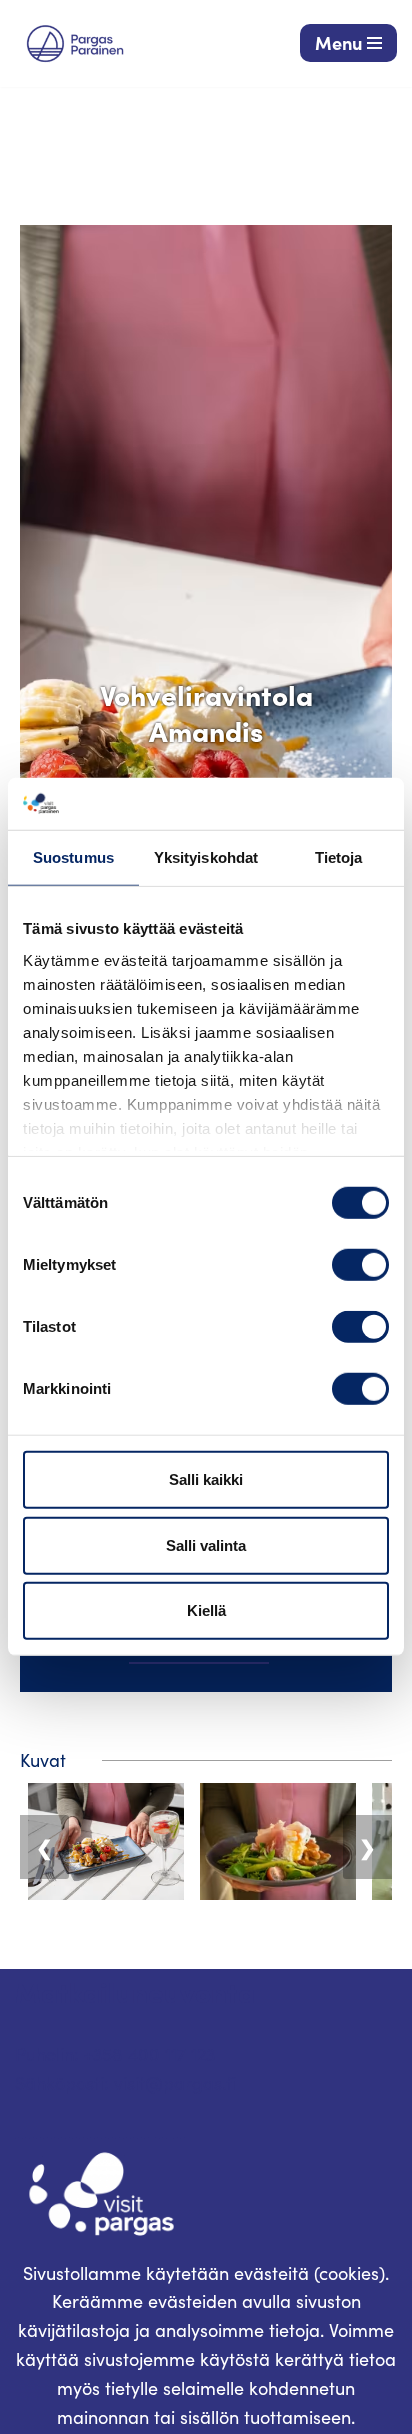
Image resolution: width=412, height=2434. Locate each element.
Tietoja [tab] (339, 857)
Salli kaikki (206, 1479)
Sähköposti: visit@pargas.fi (125, 2083)
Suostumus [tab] (73, 857)
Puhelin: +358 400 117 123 (115, 2054)
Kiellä (206, 1610)
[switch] (360, 1265)
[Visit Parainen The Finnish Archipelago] (75, 43)
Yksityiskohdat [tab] (206, 857)
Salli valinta (206, 1545)
